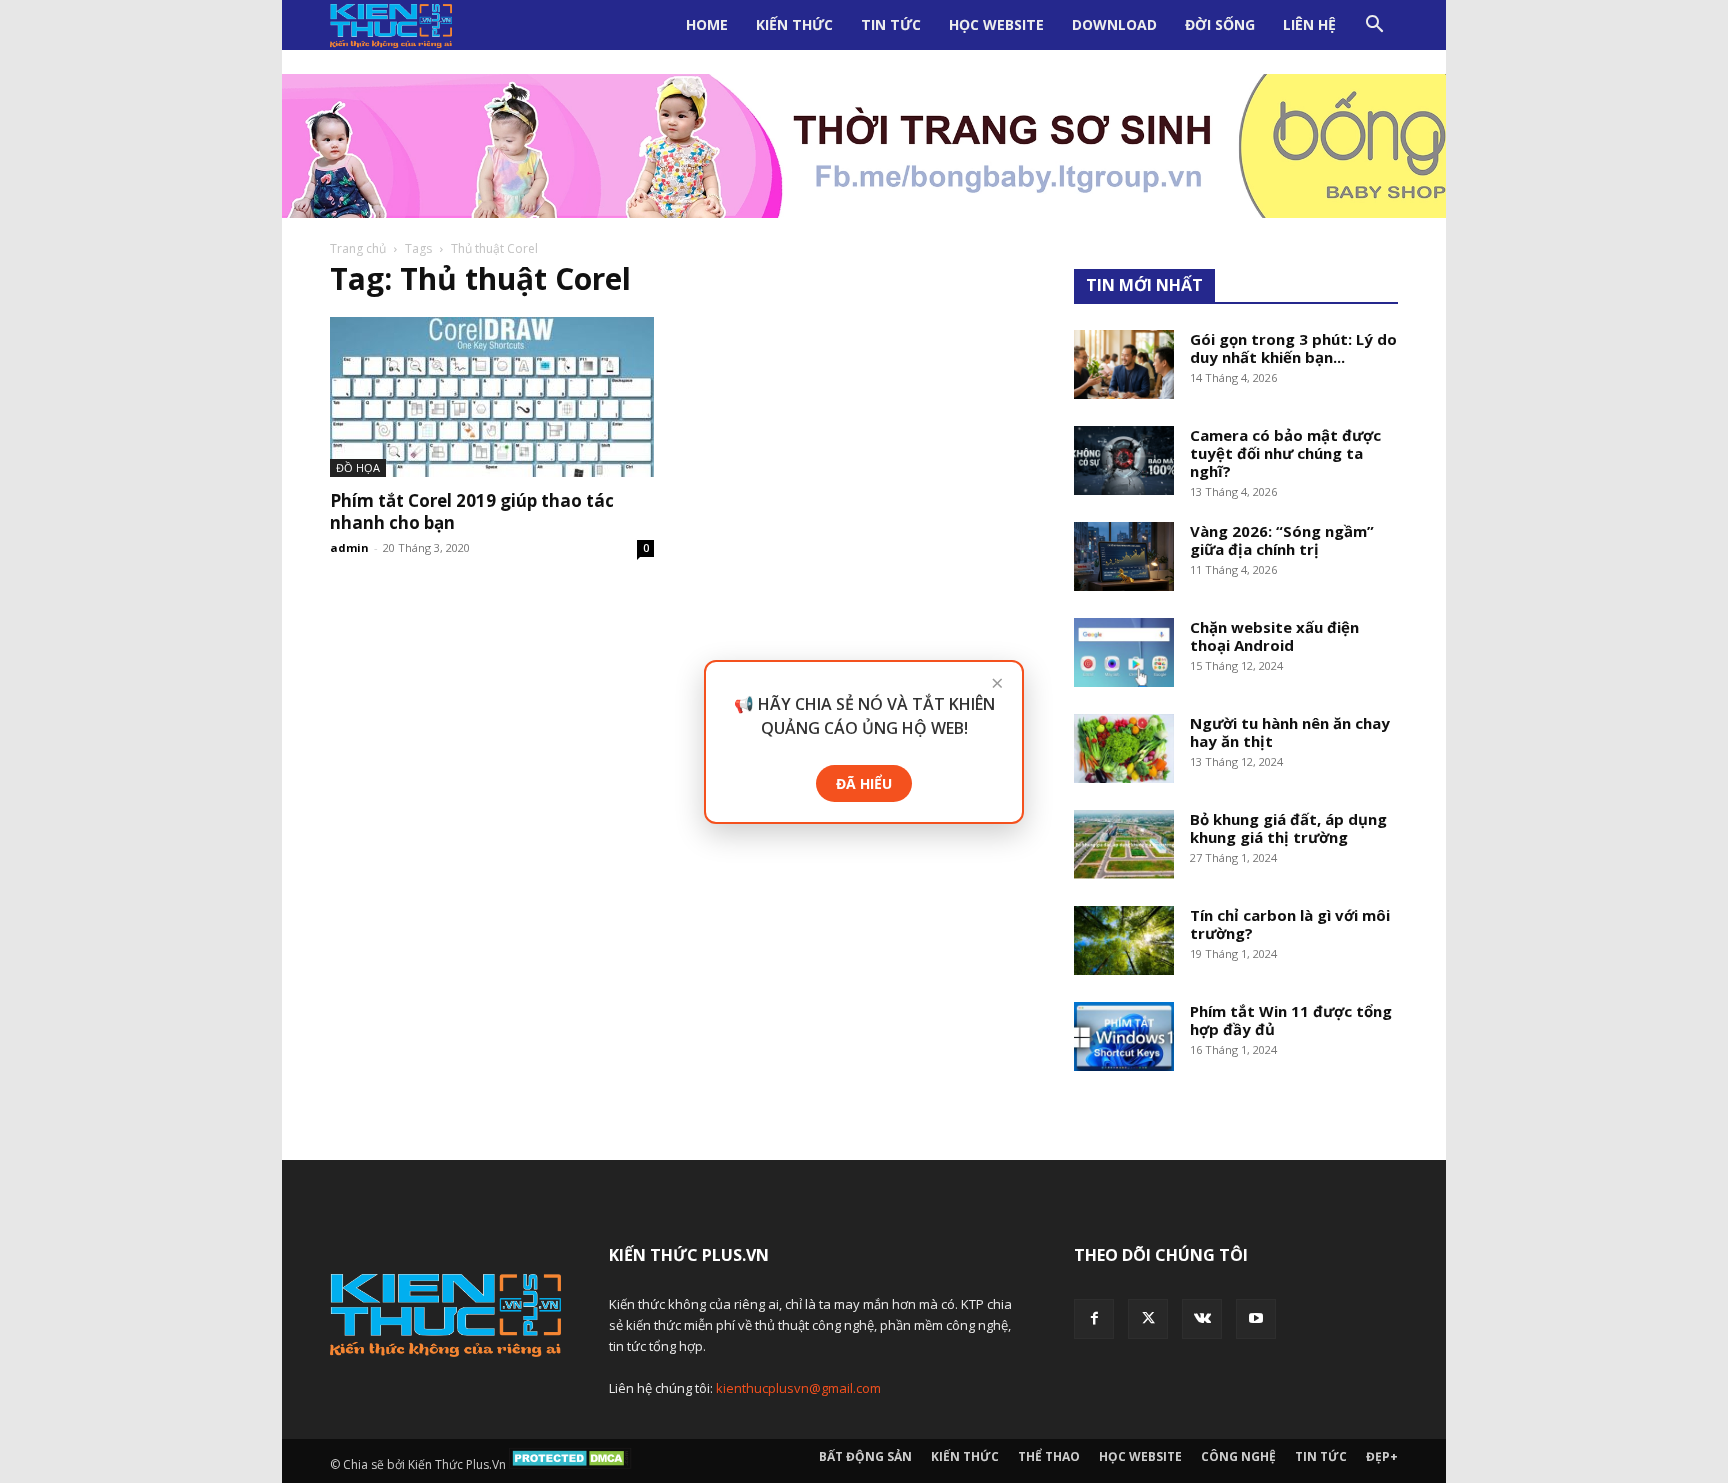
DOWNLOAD (1114, 24)
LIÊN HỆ (1309, 24)
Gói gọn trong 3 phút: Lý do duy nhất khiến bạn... (1293, 348)
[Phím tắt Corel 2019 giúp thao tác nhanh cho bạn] (492, 397)
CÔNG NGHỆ (1238, 1456)
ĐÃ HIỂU (864, 783)
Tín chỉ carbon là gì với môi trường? (1290, 924)
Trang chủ (358, 248)
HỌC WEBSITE (996, 24)
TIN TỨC (891, 24)
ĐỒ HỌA (358, 467)
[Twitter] (1148, 1319)
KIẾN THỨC (794, 24)
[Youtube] (1256, 1319)
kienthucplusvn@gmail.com (798, 1388)
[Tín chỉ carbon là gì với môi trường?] (1124, 940)
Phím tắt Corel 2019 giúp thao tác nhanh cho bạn (472, 511)
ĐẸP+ (1382, 1456)
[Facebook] (1094, 1319)
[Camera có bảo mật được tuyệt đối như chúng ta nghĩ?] (1124, 460)
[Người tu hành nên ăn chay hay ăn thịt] (1124, 748)
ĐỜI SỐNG (1220, 24)
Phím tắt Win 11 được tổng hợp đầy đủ (1291, 1020)
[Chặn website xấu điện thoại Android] (1124, 652)
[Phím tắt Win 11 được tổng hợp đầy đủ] (1124, 1036)
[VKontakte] (1202, 1319)
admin (349, 547)
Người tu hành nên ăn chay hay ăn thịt (1290, 732)
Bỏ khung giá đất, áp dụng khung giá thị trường (1288, 828)
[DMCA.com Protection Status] (570, 1464)
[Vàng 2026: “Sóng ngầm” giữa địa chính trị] (1124, 556)
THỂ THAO (1049, 1456)
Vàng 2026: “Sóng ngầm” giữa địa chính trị (1282, 540)
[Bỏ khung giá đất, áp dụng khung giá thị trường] (1124, 844)
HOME (707, 24)
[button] (1374, 26)
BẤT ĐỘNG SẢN (865, 1456)
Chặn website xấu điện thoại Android (1274, 636)
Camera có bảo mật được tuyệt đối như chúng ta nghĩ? (1285, 453)
